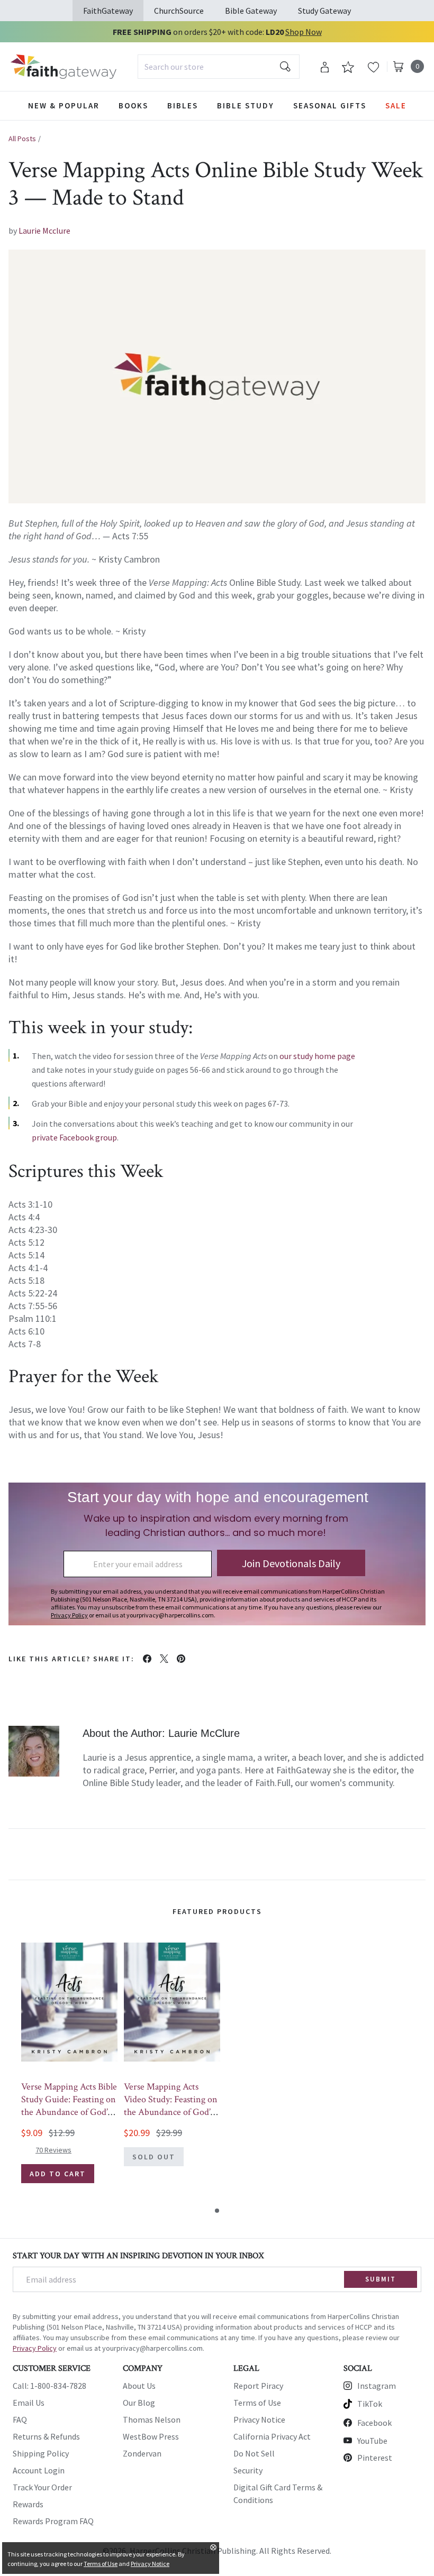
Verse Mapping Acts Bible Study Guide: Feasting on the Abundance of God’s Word (69, 2106)
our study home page (317, 1056)
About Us (139, 2386)
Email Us (29, 2403)
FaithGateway (108, 11)
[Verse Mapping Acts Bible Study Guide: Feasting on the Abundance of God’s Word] (69, 2002)
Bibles (183, 105)
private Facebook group (74, 1137)
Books (133, 105)
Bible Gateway (251, 11)
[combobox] (219, 67)
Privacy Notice (259, 2419)
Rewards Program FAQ (53, 2521)
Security (248, 2470)
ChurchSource (179, 11)
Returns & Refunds (46, 2436)
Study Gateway (324, 11)
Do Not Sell (254, 2453)
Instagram (377, 2386)
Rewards (28, 2504)
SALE (396, 105)
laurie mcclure (44, 231)
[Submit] (285, 67)
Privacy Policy (35, 2348)
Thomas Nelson (152, 2419)
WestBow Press (151, 2436)
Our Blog (139, 2403)
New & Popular (64, 105)
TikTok (370, 2404)
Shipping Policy (41, 2453)
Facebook (374, 2423)
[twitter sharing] (164, 1659)
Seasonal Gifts (330, 105)
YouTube (372, 2441)
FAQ (20, 2419)
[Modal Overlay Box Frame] (217, 1554)
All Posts (22, 139)
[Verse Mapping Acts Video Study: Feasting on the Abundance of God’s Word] (172, 2002)
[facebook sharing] (147, 1659)
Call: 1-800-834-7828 (49, 2386)
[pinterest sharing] (181, 1659)
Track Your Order (42, 2487)
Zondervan (142, 2453)
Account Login (39, 2470)
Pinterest (375, 2458)
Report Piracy (258, 2386)
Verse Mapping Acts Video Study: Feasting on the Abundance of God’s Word (171, 2106)
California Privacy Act (272, 2436)
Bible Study (246, 105)
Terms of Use (257, 2403)
